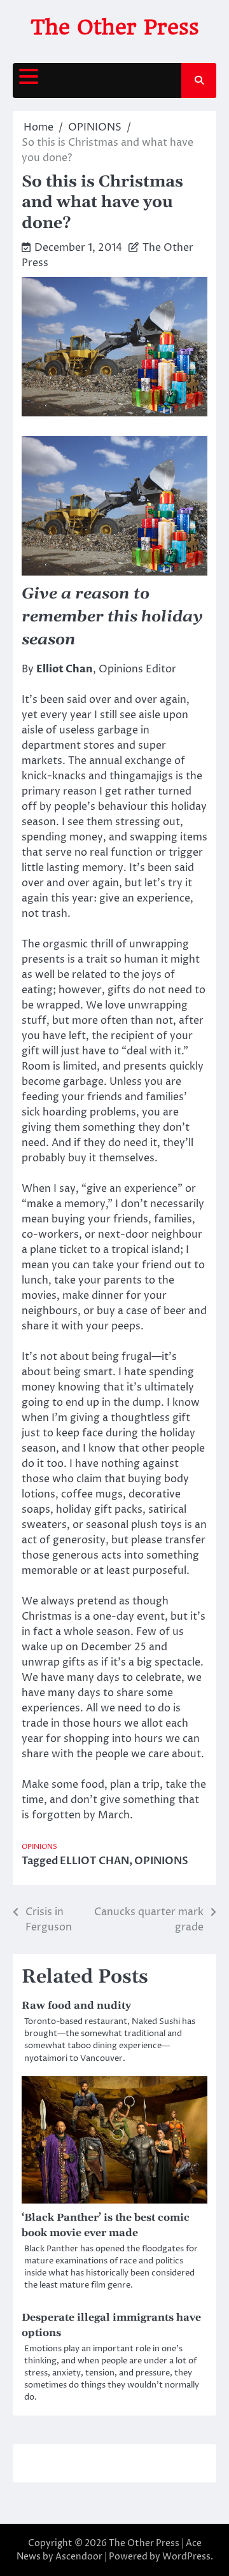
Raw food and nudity (76, 2006)
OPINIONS (39, 1847)
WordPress (186, 2557)
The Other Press (115, 27)
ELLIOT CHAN (94, 1861)
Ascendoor (79, 2557)
